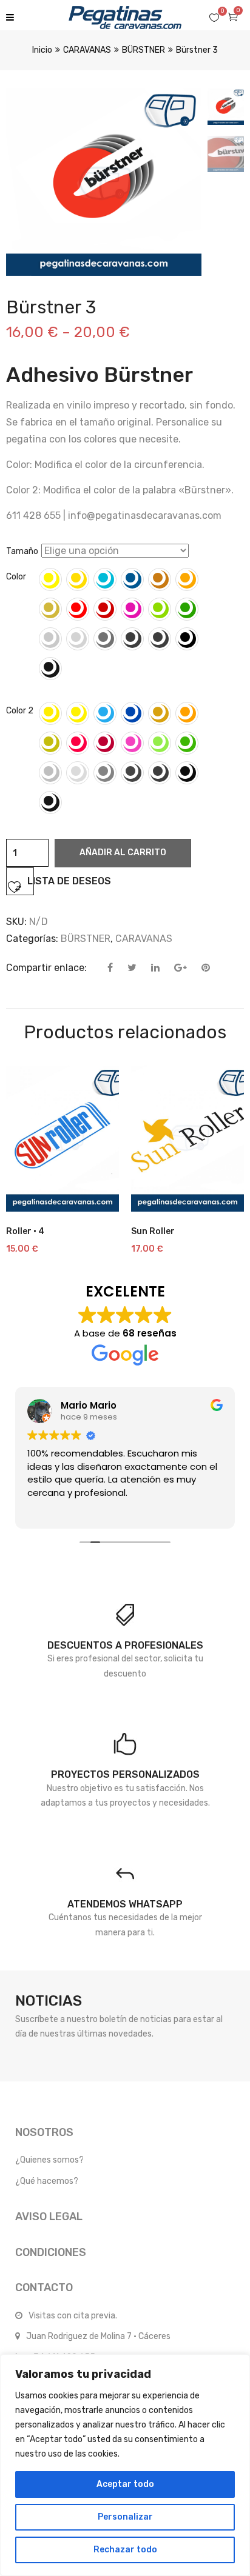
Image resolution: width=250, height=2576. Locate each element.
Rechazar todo (125, 2550)
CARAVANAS (87, 50)
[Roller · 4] (62, 1139)
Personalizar (125, 2517)
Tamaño (22, 551)
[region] (125, 2465)
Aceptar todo (125, 2484)
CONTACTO (44, 2287)
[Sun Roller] (187, 1139)
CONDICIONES (51, 2252)
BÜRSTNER (144, 50)
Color (16, 577)
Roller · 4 (25, 1231)
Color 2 (20, 711)
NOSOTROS (44, 2132)
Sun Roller (153, 1231)
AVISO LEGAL (49, 2217)
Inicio (42, 50)
